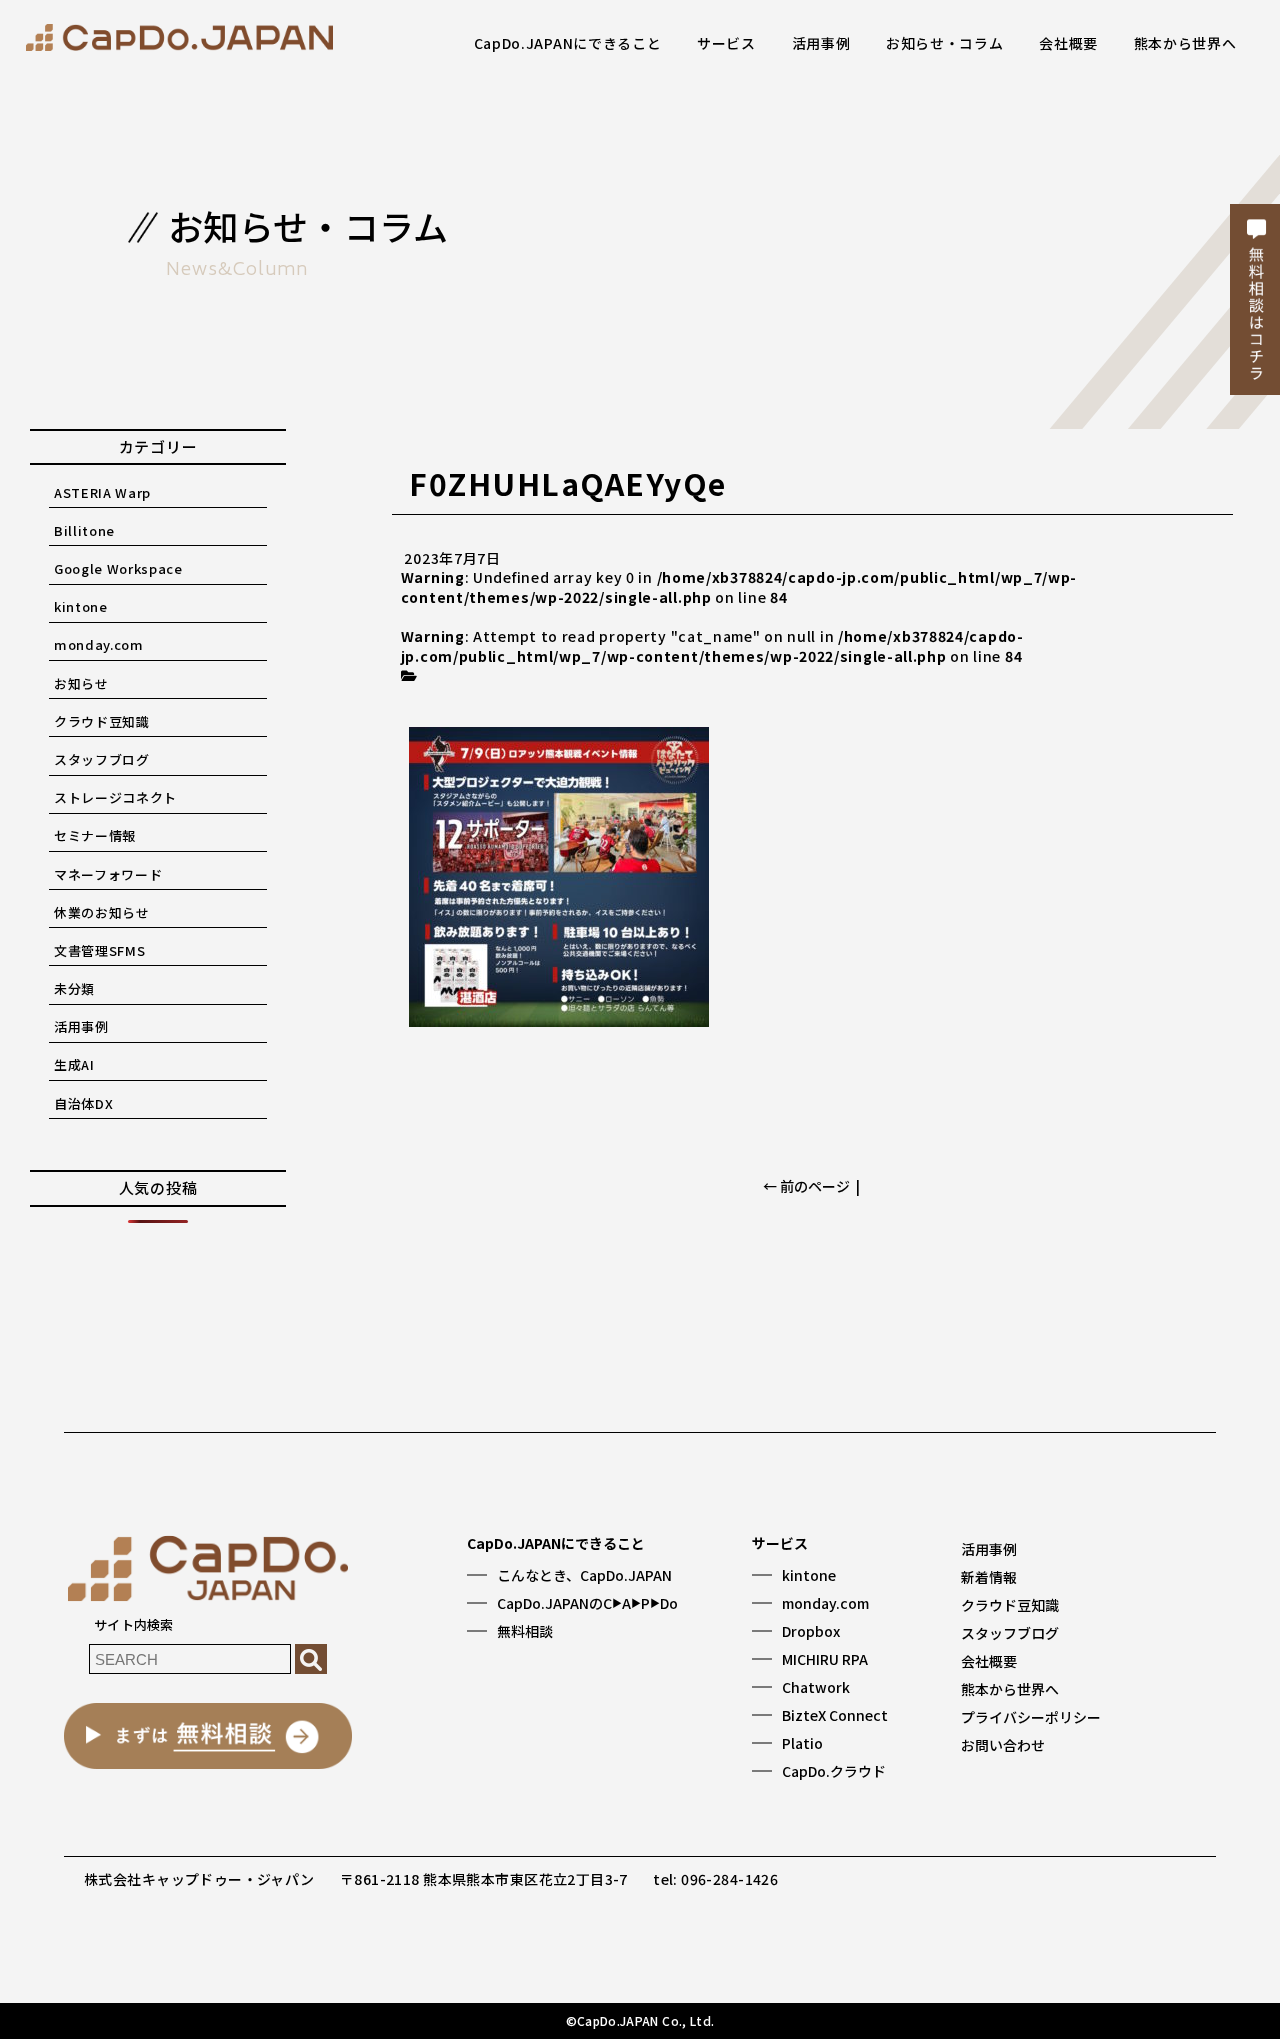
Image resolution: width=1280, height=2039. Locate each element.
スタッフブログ (102, 759)
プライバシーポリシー (1031, 1717)
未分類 (74, 988)
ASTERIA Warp (102, 492)
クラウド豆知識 (102, 721)
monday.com (99, 644)
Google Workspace (118, 568)
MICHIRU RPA (825, 1659)
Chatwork (816, 1687)
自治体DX (83, 1103)
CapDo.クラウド (834, 1771)
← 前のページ (806, 1186)
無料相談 (525, 1631)
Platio (802, 1743)
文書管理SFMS (99, 950)
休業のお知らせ (102, 912)
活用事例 (821, 43)
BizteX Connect (835, 1715)
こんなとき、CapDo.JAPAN (584, 1575)
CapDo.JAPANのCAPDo (587, 1603)
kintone (81, 606)
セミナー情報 (95, 835)
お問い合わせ (1003, 1745)
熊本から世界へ (1185, 43)
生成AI (74, 1064)
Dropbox (811, 1631)
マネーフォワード (108, 874)
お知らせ (81, 683)
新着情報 (989, 1577)
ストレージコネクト (115, 797)
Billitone (84, 530)
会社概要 (1068, 43)
